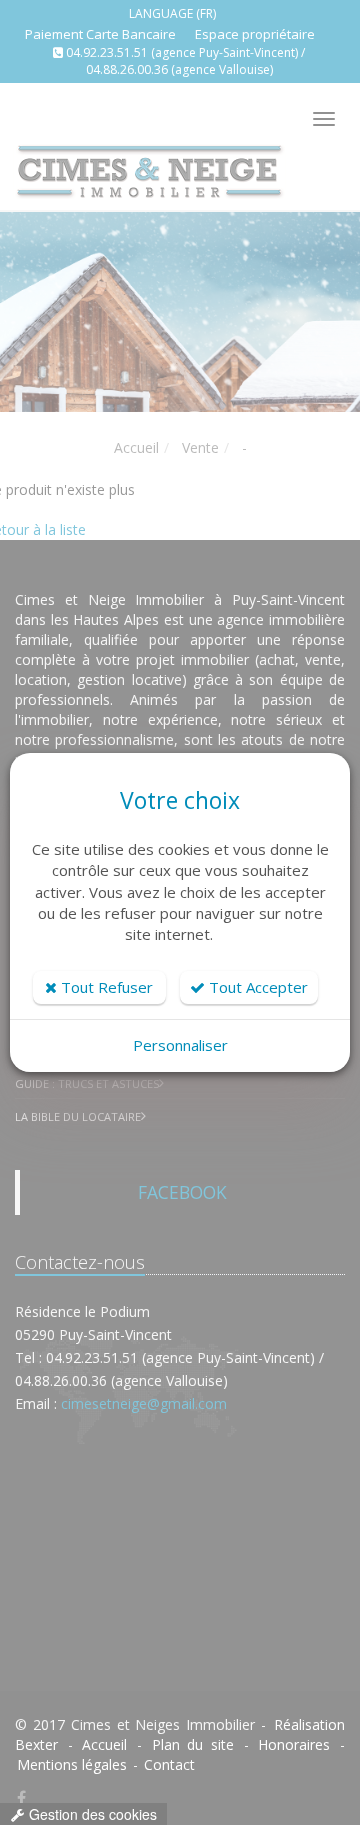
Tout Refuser (105, 987)
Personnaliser (180, 1045)
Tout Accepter (256, 987)
